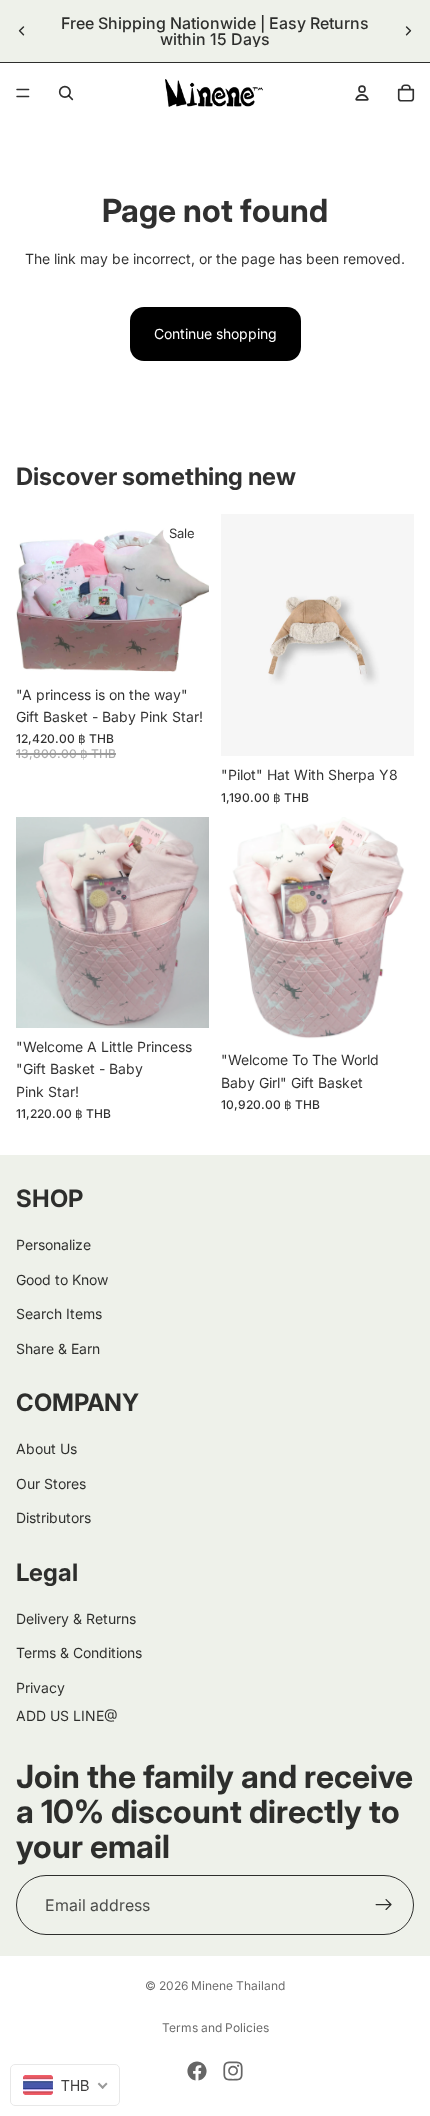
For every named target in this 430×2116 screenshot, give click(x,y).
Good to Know (62, 1279)
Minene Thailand (238, 1985)
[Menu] (23, 93)
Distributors (53, 1517)
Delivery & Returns (76, 1618)
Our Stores (51, 1483)
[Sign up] (384, 1905)
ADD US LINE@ (67, 1715)
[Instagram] (233, 2071)
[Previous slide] (22, 31)
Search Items (59, 1313)
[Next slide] (408, 31)
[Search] (66, 93)
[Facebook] (197, 2071)
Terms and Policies (215, 2027)
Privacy (40, 1687)
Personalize (53, 1244)
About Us (46, 1448)
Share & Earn (58, 1348)
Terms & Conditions (79, 1652)
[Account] (362, 93)
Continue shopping (215, 333)
